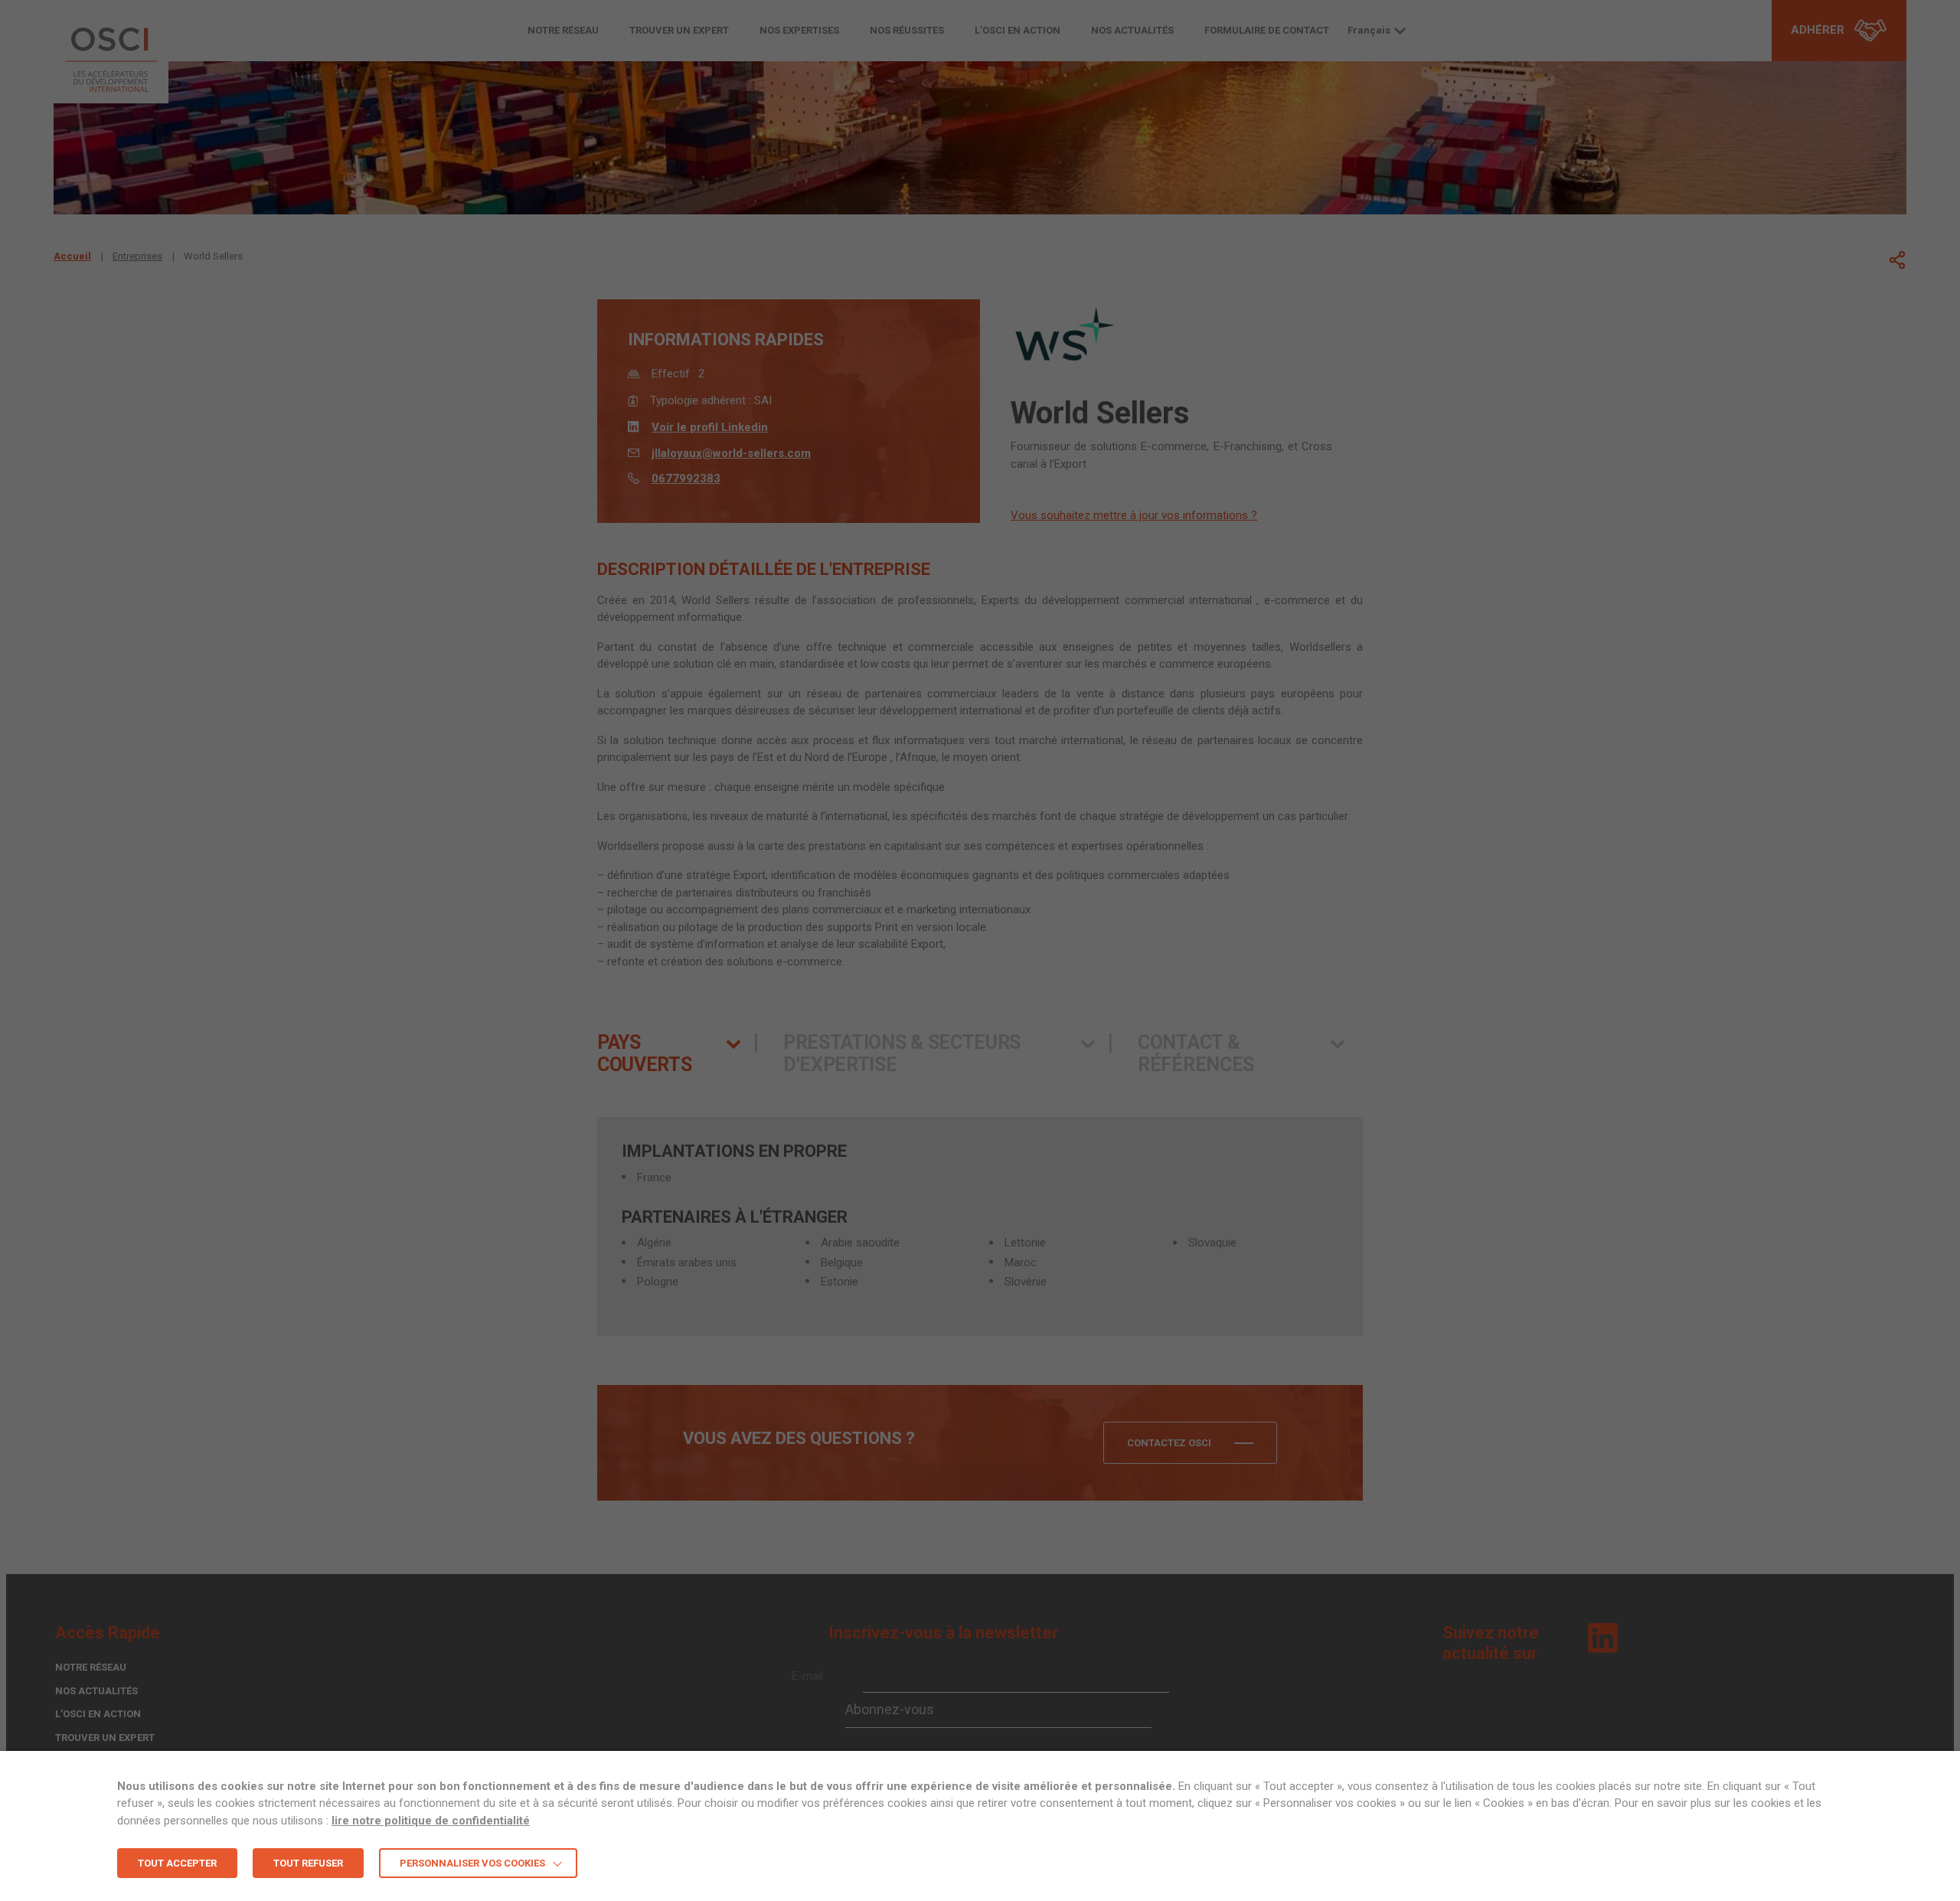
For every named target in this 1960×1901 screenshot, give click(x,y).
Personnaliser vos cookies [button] (472, 1863)
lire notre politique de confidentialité (431, 1821)
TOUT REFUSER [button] (308, 1863)
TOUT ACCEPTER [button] (177, 1863)
